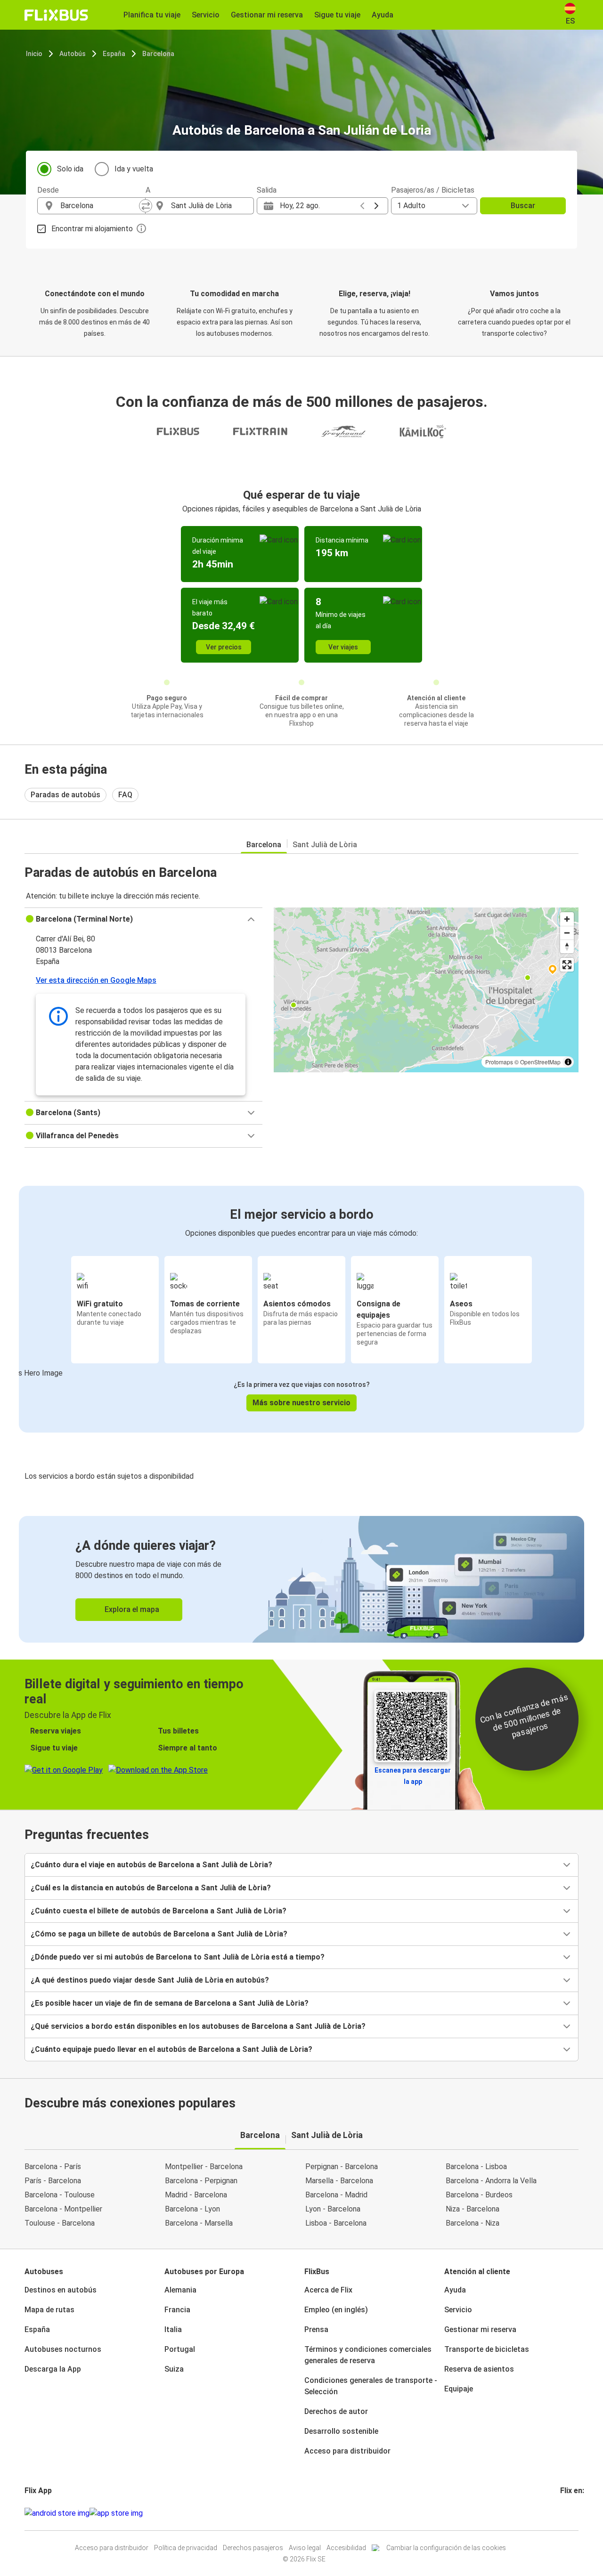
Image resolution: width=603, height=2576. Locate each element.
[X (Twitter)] (573, 2513)
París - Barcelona (53, 2181)
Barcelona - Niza (473, 2223)
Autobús (73, 54)
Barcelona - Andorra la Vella (491, 2181)
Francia (177, 2310)
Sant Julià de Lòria (325, 845)
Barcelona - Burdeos (479, 2195)
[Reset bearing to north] (567, 946)
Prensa (316, 2329)
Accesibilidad (346, 2548)
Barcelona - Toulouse (60, 2195)
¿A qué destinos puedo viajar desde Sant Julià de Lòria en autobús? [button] (150, 1980)
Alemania (180, 2290)
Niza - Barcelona (473, 2209)
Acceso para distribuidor (347, 2451)
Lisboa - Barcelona (336, 2223)
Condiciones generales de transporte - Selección (371, 2386)
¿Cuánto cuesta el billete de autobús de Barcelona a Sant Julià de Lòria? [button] (159, 1911)
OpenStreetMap (540, 1062)
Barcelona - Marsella (199, 2223)
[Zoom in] (567, 919)
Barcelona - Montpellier (63, 2209)
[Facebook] (562, 2513)
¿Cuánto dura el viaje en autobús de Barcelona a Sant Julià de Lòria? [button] (151, 1865)
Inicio (34, 54)
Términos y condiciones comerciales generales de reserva (368, 2355)
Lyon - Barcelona (333, 2209)
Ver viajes (343, 647)
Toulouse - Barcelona (60, 2223)
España (114, 54)
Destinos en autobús (61, 2290)
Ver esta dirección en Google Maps (96, 980)
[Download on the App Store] (116, 2513)
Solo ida (70, 169)
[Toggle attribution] (568, 1062)
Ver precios (224, 647)
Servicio (458, 2310)
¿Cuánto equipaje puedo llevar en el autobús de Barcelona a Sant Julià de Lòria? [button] (171, 2049)
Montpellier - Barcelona (204, 2167)
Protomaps (499, 1062)
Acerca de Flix (328, 2290)
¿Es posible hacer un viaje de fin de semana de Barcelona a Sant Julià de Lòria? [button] (170, 2003)
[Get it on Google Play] (57, 2513)
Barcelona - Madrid (336, 2195)
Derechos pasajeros (253, 2548)
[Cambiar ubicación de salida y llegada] (146, 206)
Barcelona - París (53, 2167)
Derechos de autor (336, 2411)
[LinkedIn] (570, 2513)
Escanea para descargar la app (413, 1776)
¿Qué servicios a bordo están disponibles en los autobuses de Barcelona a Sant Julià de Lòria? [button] (198, 2026)
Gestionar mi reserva (480, 2329)
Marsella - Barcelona (339, 2181)
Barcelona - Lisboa (476, 2167)
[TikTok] (576, 2513)
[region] (426, 990)
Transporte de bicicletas (487, 2349)
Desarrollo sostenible (341, 2431)
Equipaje (459, 2389)
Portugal (180, 2349)
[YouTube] (567, 2513)
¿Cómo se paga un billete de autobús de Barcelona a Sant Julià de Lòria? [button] (159, 1934)
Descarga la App (53, 2369)
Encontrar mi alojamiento (92, 229)
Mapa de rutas (49, 2310)
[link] (301, 1579)
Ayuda (455, 2290)
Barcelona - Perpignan (201, 2181)
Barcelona (158, 54)
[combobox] (100, 206)
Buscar (523, 206)
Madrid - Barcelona (196, 2195)
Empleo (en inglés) (336, 2310)
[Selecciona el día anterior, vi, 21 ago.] (362, 206)
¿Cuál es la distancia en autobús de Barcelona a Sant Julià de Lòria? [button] (151, 1888)
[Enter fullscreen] (567, 965)
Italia (173, 2329)
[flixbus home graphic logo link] (56, 15)
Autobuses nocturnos (63, 2349)
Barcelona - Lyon (192, 2209)
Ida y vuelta (134, 169)
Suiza (174, 2369)
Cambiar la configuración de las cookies (446, 2548)
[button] (143, 919)
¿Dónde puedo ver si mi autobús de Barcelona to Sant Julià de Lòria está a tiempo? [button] (178, 1957)
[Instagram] (564, 2513)
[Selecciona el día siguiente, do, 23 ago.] (376, 206)
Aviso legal (305, 2548)
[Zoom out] (567, 933)
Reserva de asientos (479, 2369)
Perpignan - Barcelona (342, 2167)
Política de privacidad (186, 2548)
